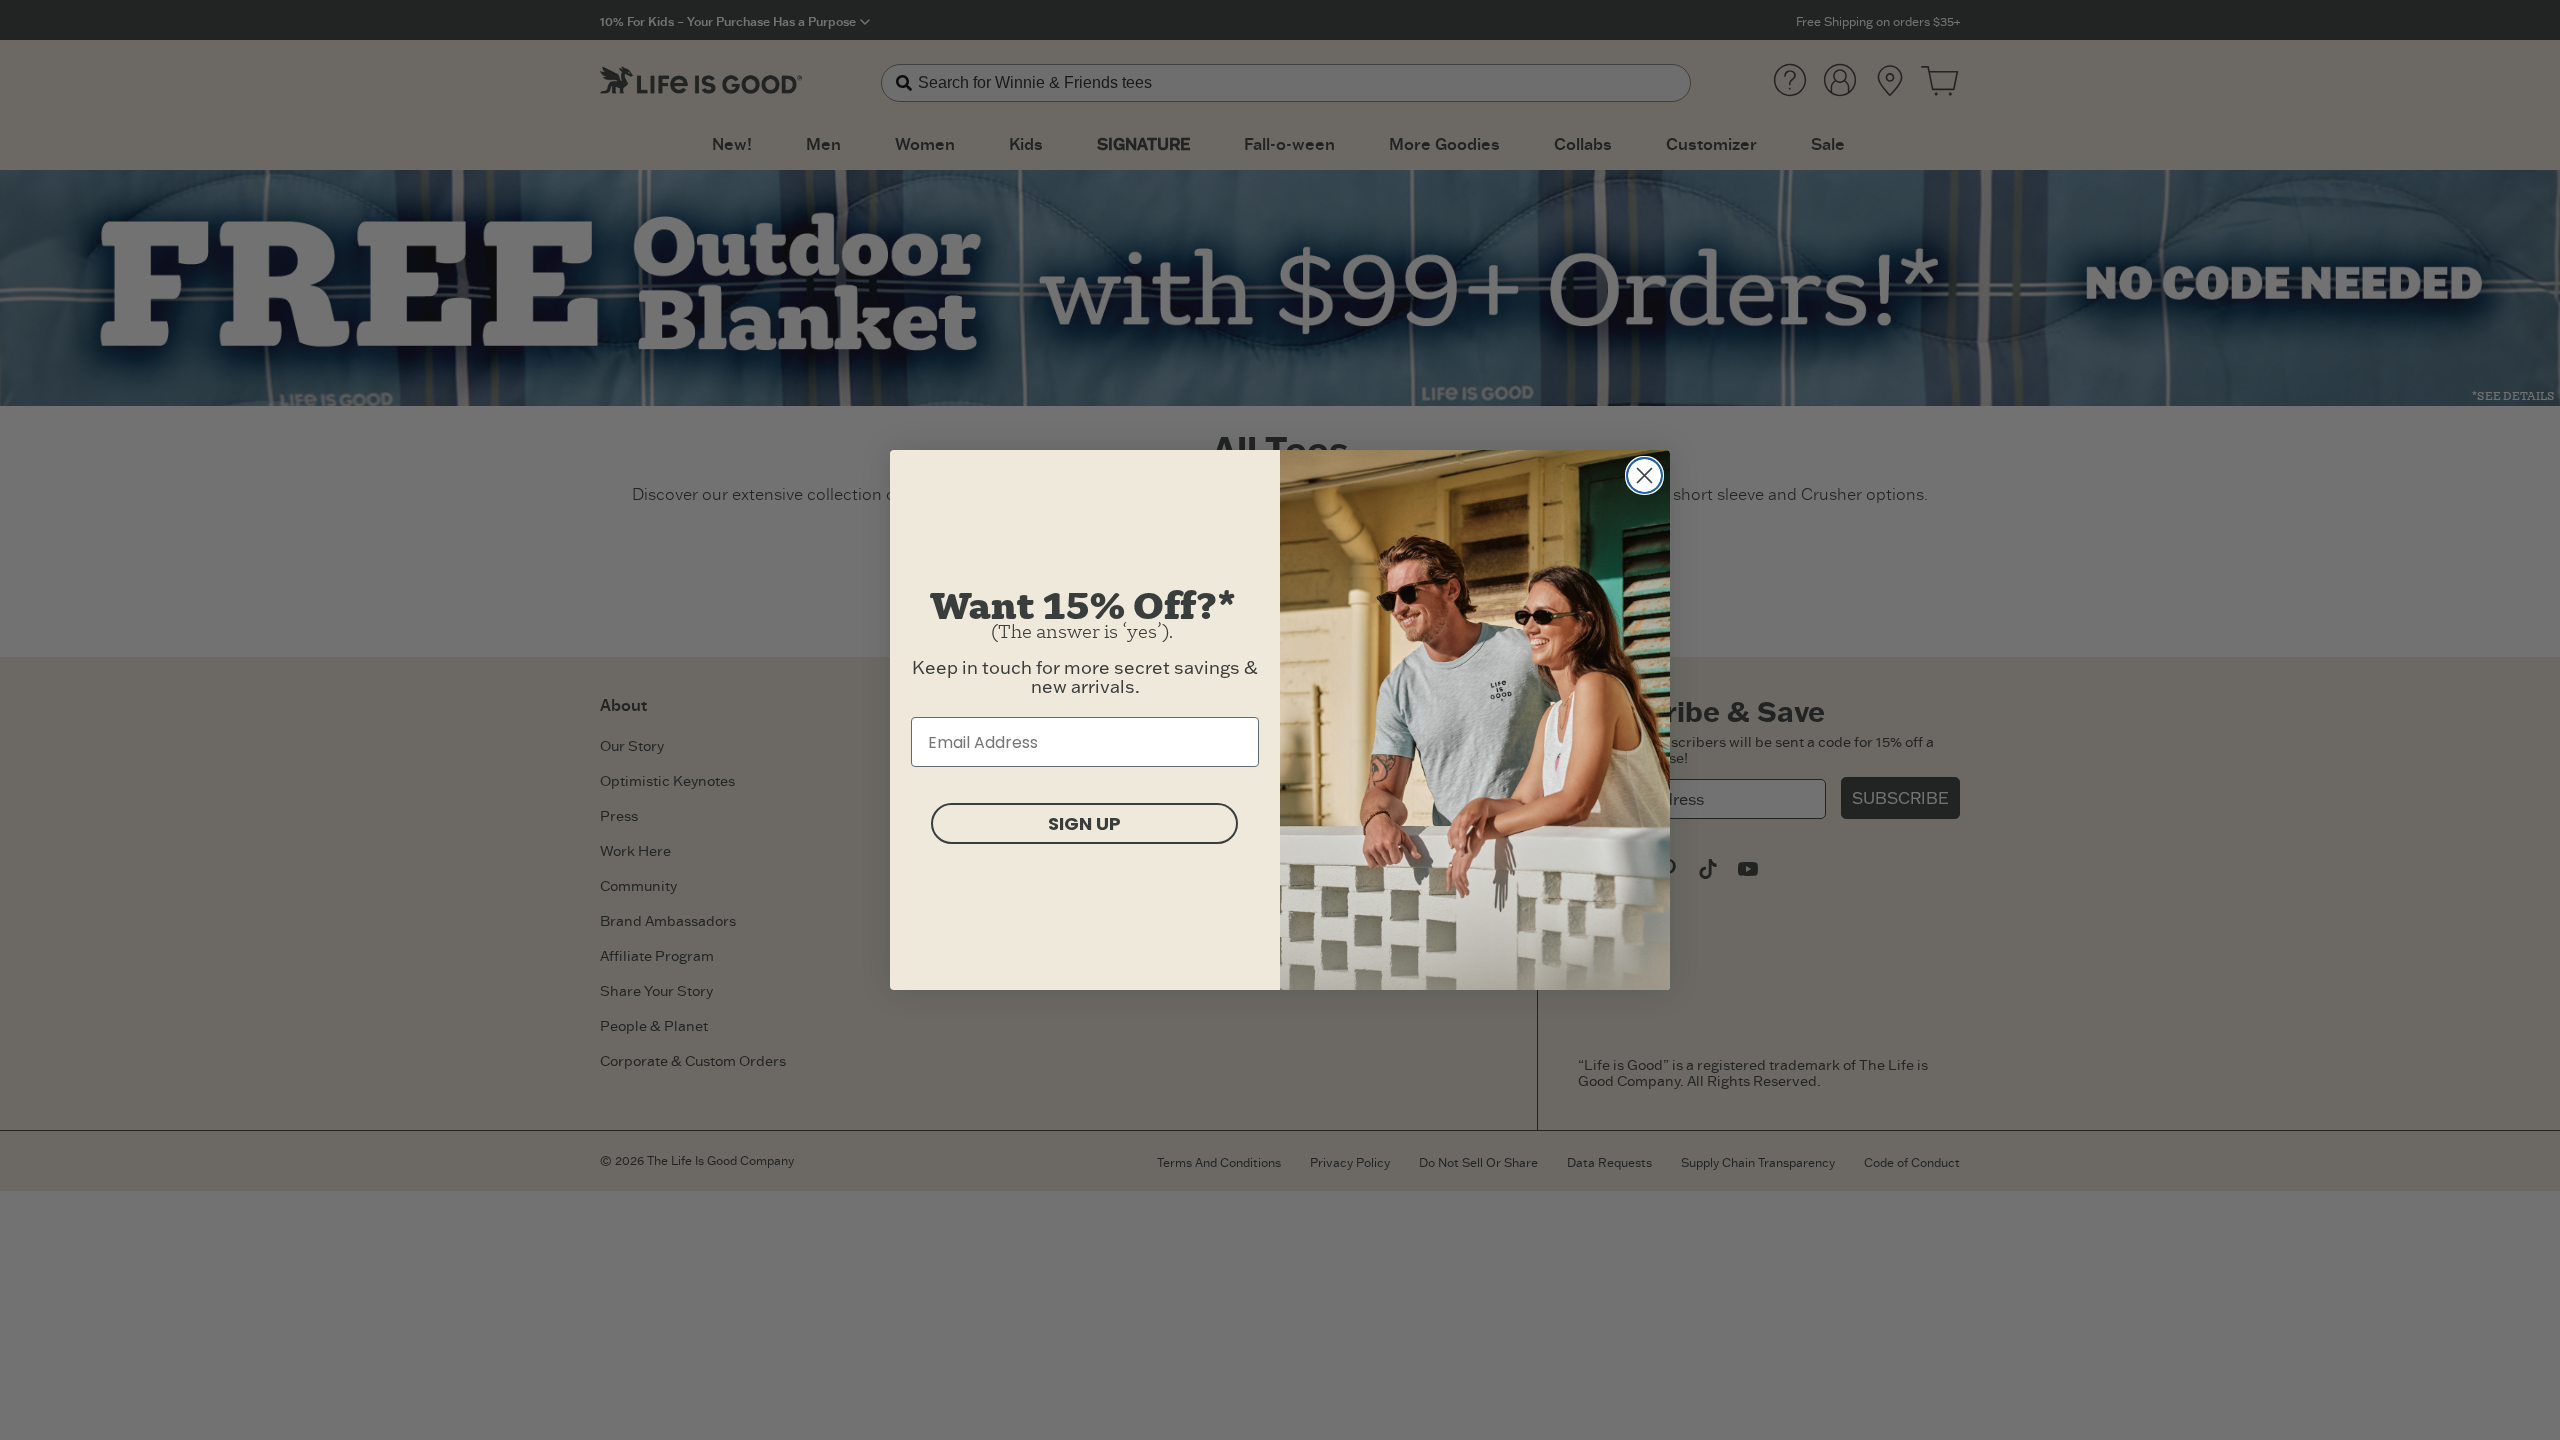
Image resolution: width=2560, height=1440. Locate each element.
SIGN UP (1084, 823)
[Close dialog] (1644, 475)
